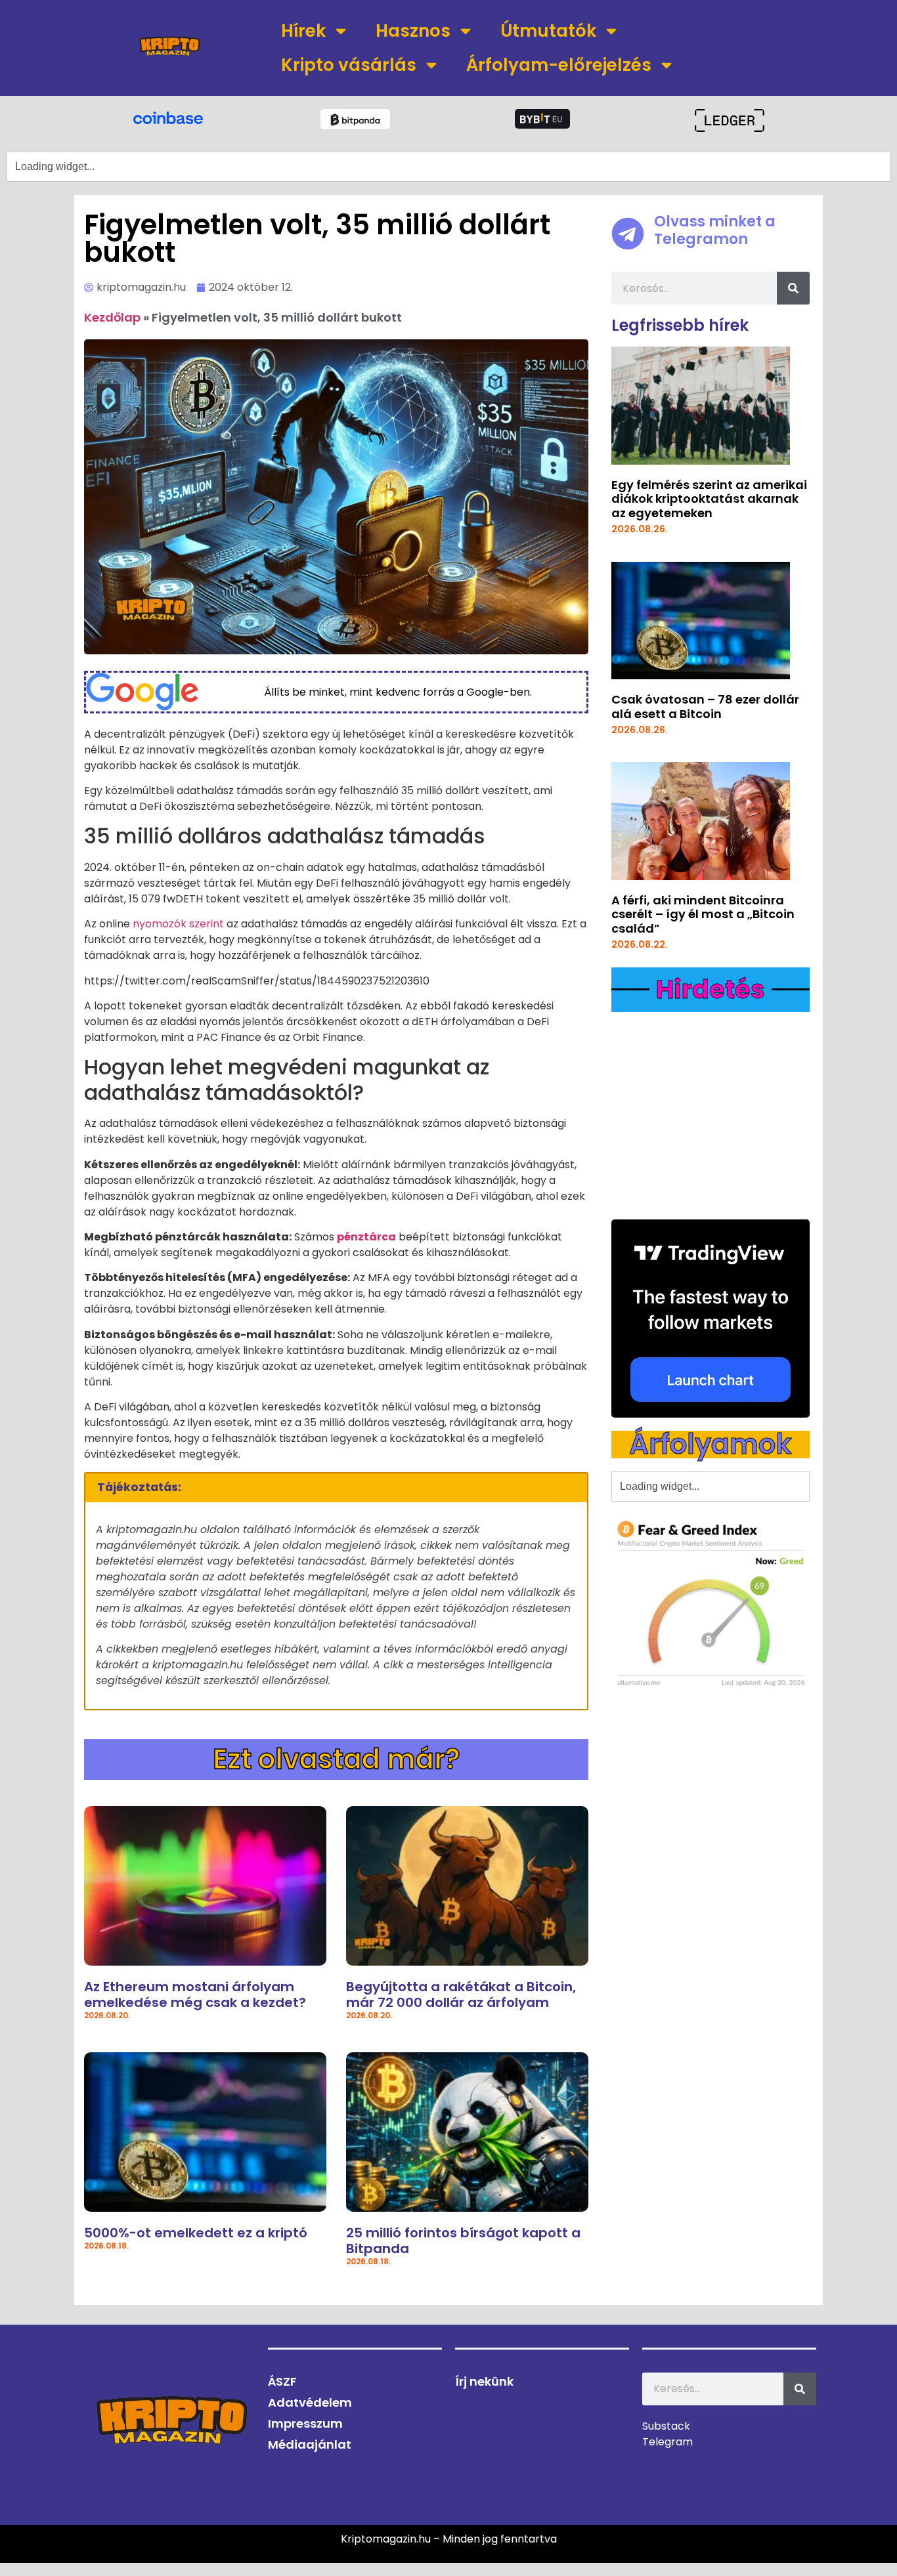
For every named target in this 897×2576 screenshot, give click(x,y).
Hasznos (413, 31)
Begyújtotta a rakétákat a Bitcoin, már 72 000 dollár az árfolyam (461, 1995)
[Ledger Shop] (729, 120)
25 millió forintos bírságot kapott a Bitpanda (463, 2241)
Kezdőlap (112, 317)
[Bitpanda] (355, 119)
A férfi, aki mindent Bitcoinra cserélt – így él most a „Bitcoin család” (703, 914)
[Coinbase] (168, 117)
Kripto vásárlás (349, 65)
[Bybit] (542, 119)
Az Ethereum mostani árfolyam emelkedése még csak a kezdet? (195, 1995)
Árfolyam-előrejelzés (559, 65)
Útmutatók (548, 31)
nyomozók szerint (178, 924)
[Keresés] (793, 288)
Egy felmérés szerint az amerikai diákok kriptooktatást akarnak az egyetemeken (709, 499)
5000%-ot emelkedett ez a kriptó (196, 2233)
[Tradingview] (711, 1319)
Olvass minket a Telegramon (715, 230)
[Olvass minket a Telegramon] (628, 234)
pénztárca (366, 1237)
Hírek (303, 31)
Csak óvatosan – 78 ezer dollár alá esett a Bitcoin (705, 707)
